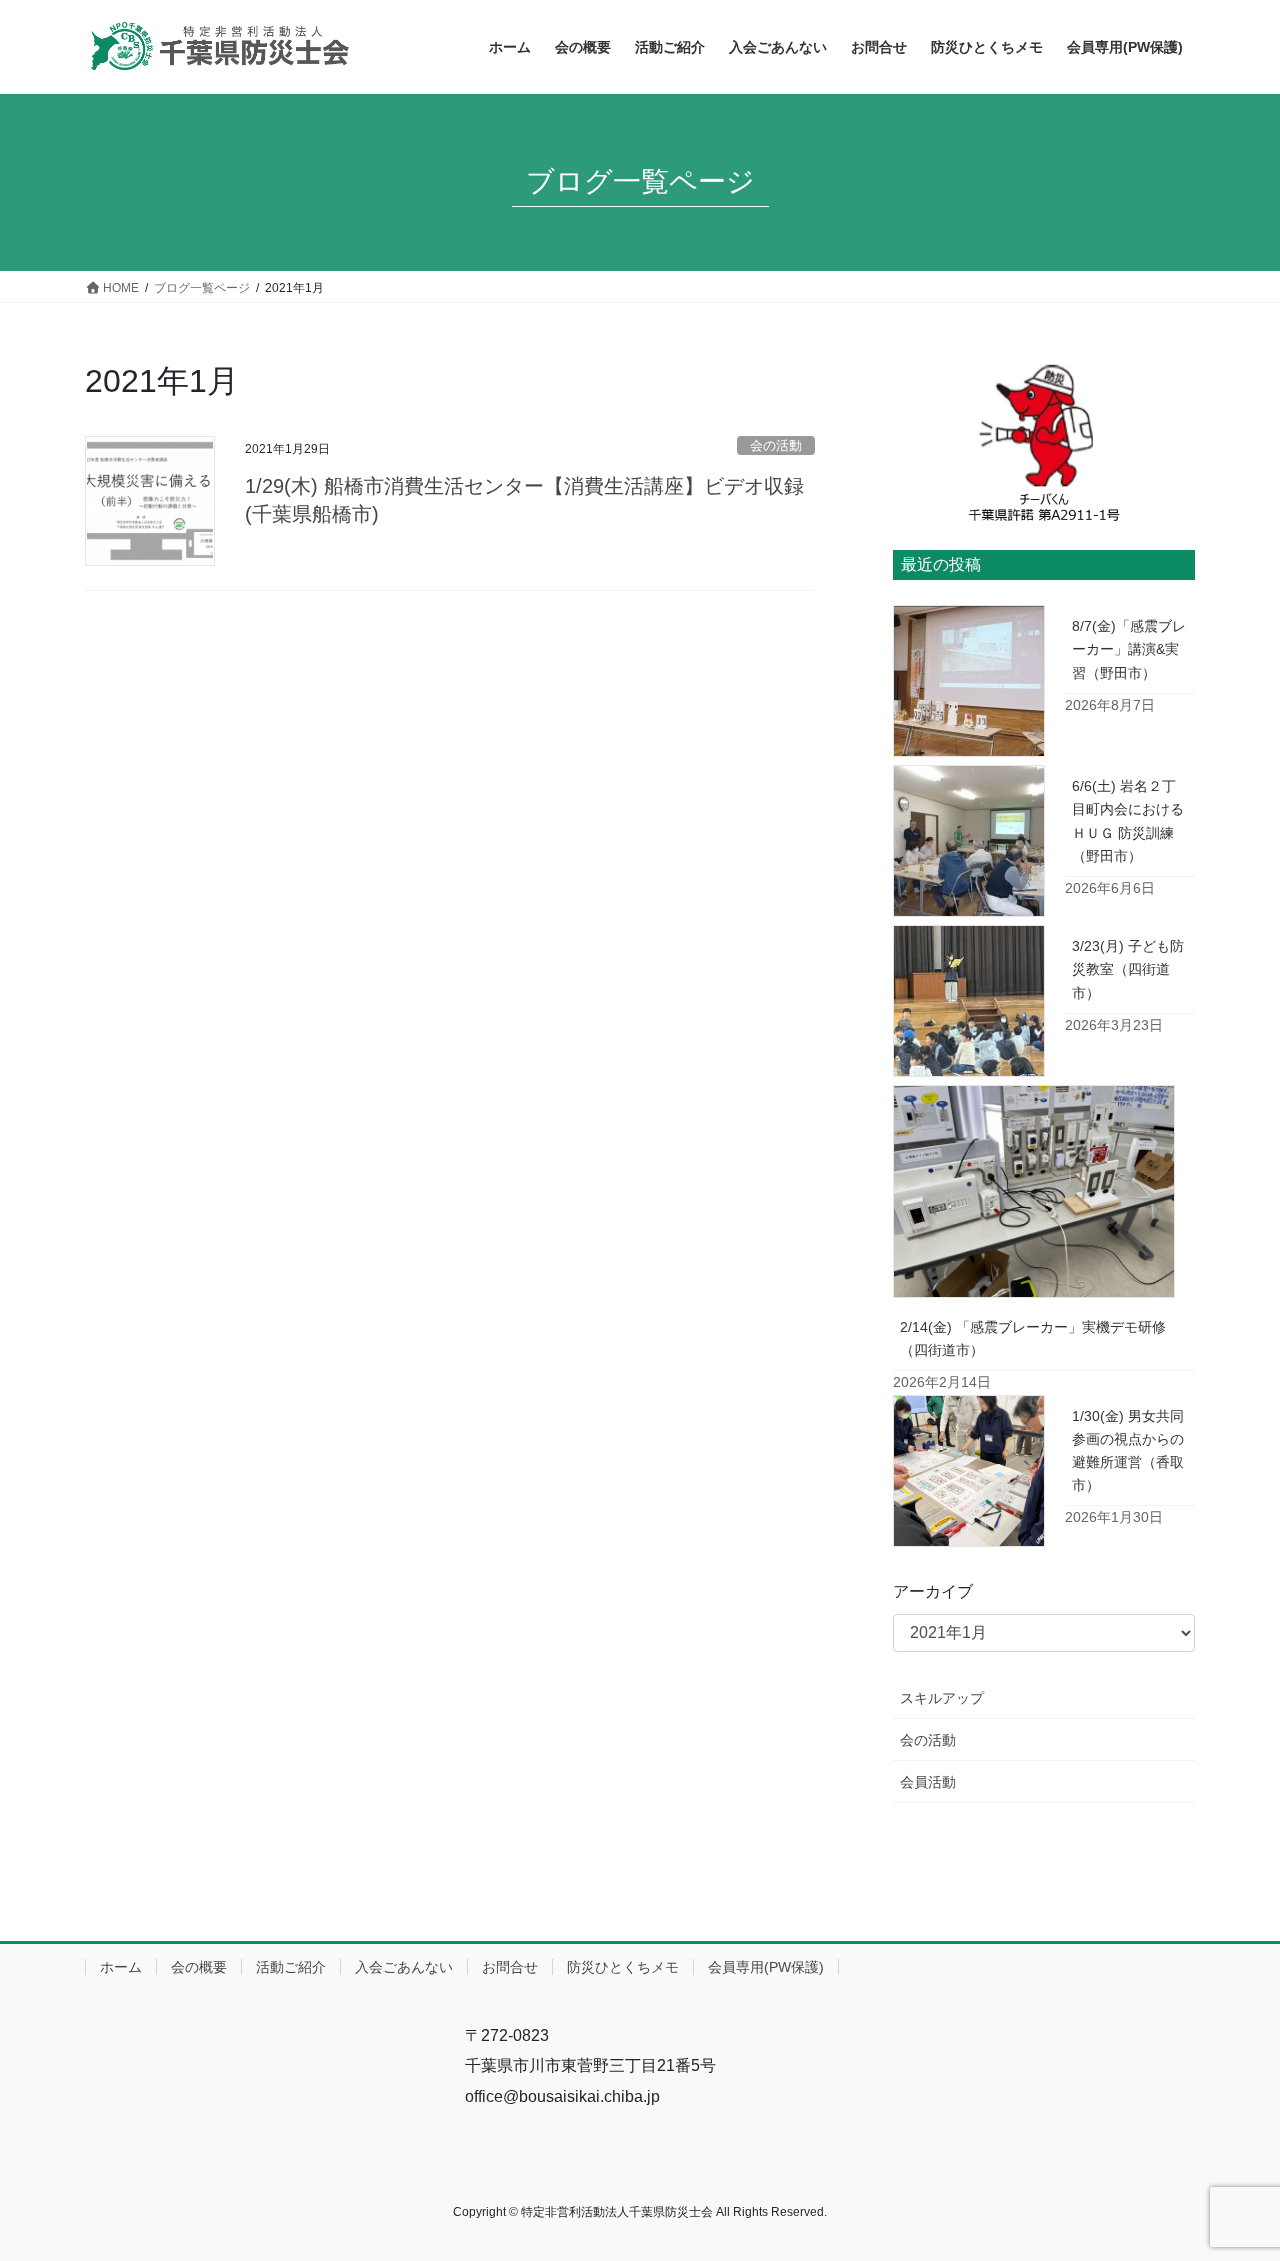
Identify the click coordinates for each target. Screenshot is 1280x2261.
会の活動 (776, 445)
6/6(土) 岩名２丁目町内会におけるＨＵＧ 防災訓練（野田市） (1128, 820)
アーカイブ (933, 1591)
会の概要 (199, 1967)
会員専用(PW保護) (766, 1967)
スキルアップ (942, 1698)
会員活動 (928, 1782)
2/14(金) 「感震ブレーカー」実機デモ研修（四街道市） (1033, 1338)
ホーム (121, 1967)
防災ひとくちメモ (623, 1967)
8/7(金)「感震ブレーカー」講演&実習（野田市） (1129, 649)
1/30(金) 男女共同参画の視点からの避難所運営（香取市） (1128, 1450)
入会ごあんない (404, 1967)
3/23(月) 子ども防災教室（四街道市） (1128, 969)
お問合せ (510, 1967)
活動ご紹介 (291, 1967)
